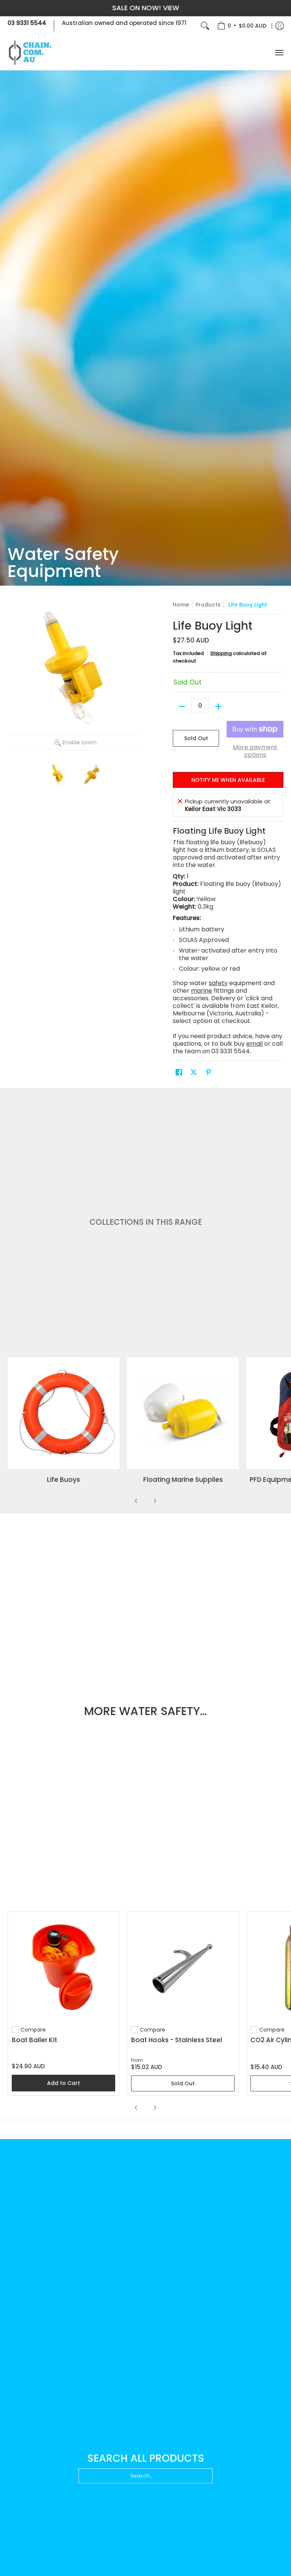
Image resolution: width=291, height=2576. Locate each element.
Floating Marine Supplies (183, 1480)
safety (218, 983)
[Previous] (136, 1501)
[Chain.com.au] (30, 53)
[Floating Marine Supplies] (183, 1413)
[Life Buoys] (63, 1413)
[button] (179, 1072)
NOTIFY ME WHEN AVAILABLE (228, 780)
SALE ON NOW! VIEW (146, 8)
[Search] (205, 26)
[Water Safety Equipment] (145, 328)
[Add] (218, 706)
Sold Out (196, 738)
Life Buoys (63, 1480)
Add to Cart (63, 2083)
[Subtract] (182, 706)
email (254, 1044)
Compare (33, 2030)
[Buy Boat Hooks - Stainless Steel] (183, 1967)
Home (181, 605)
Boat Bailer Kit (34, 2040)
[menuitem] (242, 26)
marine (202, 991)
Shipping (221, 653)
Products (208, 605)
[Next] (155, 1501)
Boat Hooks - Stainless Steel (177, 2040)
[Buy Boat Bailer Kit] (63, 1967)
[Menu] (279, 53)
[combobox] (145, 2477)
